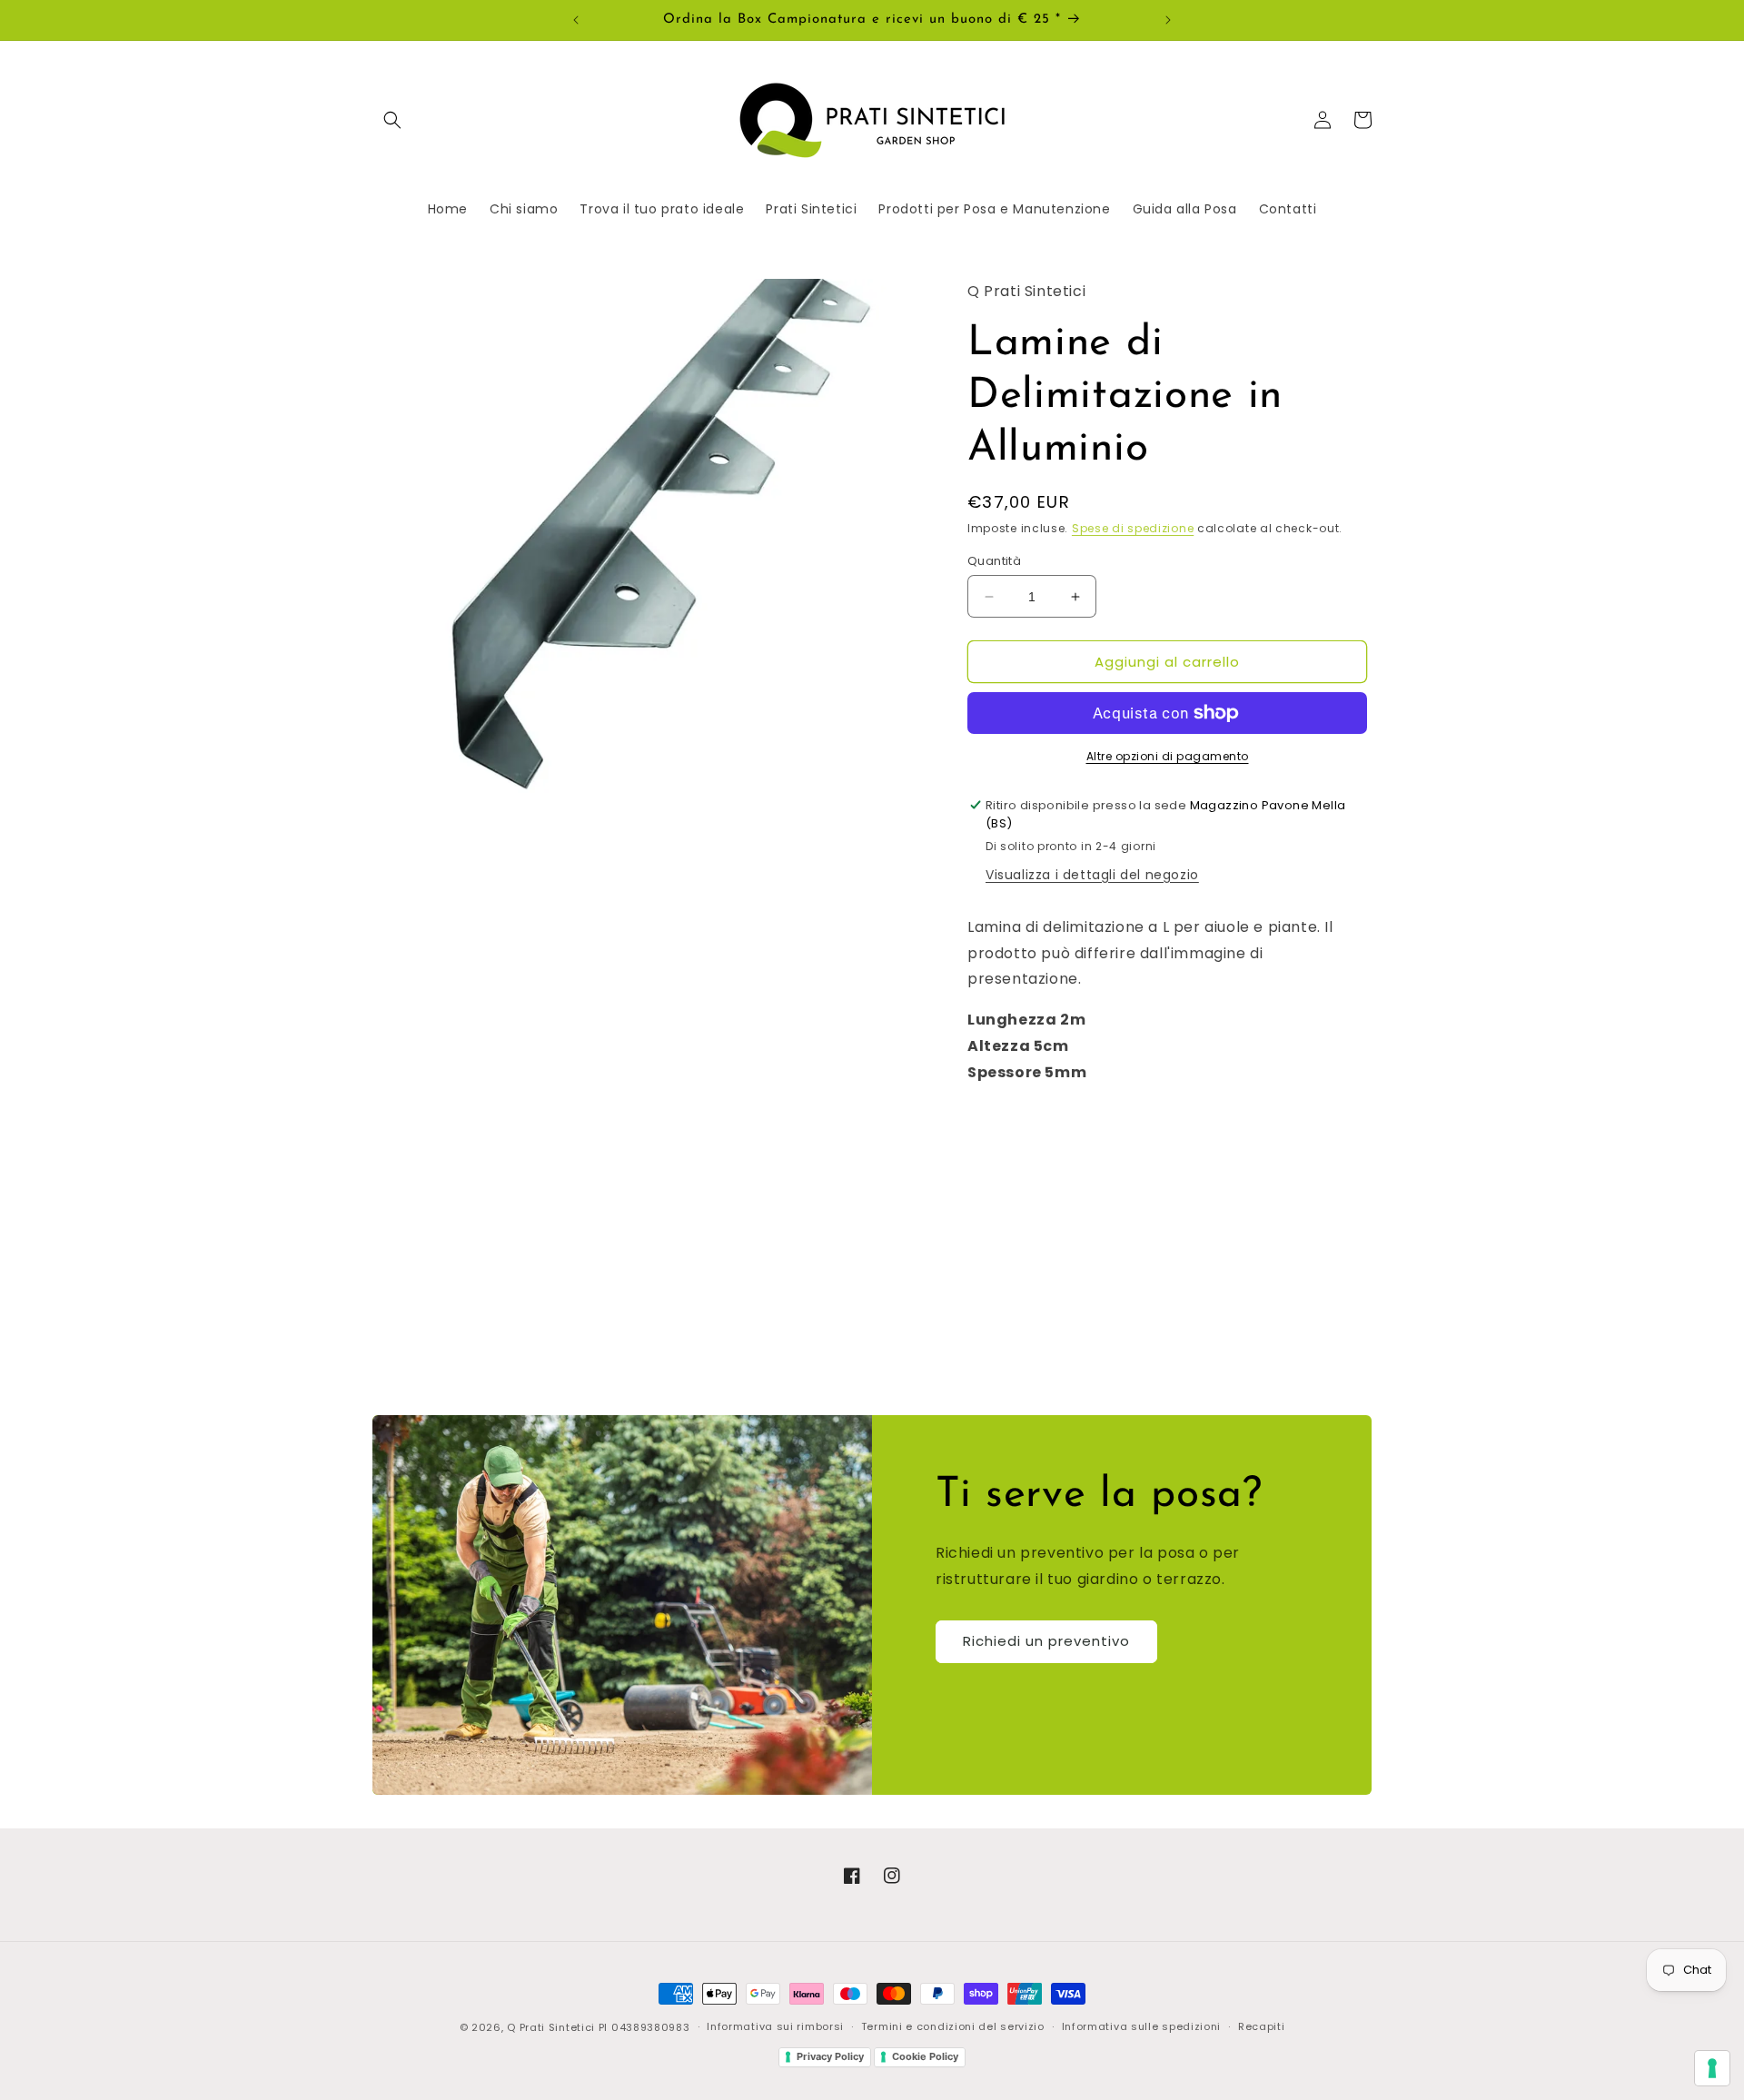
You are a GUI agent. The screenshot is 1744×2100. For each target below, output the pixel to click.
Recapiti (1262, 2026)
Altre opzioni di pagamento (1168, 756)
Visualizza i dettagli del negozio (1092, 875)
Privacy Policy (830, 2056)
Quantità (994, 561)
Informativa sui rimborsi (775, 2026)
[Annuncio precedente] (576, 20)
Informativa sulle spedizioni (1142, 2026)
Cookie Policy (925, 2056)
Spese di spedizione (1133, 528)
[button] (392, 120)
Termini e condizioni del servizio (953, 2026)
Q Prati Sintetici (551, 2027)
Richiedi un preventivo (1046, 1641)
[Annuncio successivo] (1168, 20)
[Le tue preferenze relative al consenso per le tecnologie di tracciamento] (1712, 2068)
